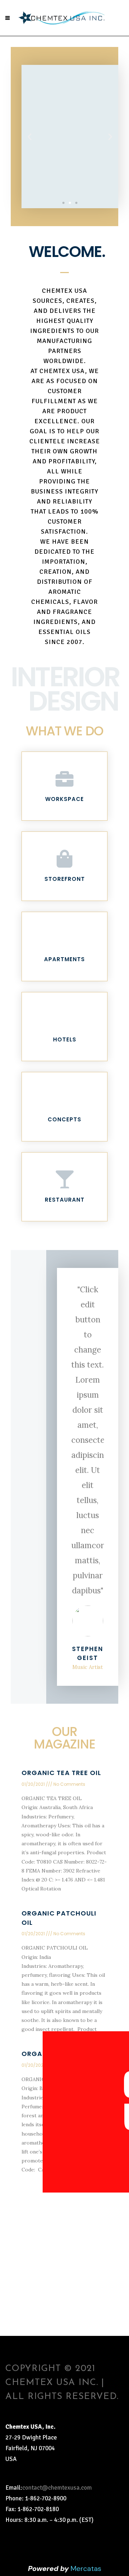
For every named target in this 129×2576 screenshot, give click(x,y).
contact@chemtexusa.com (57, 2488)
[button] (63, 203)
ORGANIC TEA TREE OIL (61, 1773)
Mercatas (86, 2568)
